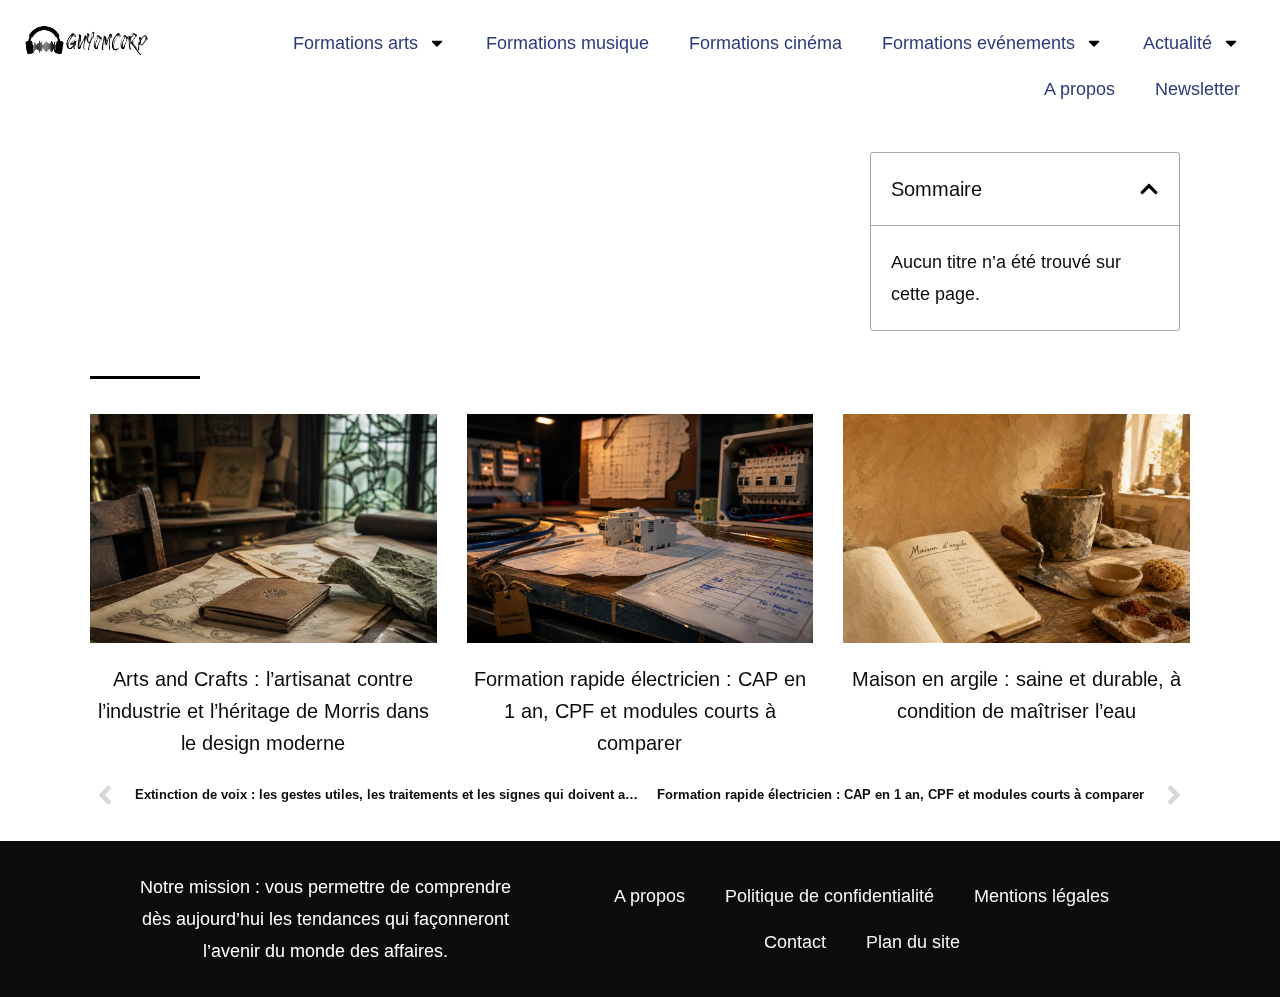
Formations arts (355, 43)
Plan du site (913, 942)
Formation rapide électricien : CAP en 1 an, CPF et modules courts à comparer (640, 711)
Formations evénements (978, 43)
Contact (795, 942)
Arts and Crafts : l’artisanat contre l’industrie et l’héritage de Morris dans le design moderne (263, 711)
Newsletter (1197, 89)
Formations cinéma (765, 43)
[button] (1149, 189)
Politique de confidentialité (829, 896)
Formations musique (567, 43)
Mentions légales (1041, 896)
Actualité (1177, 43)
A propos (1079, 89)
